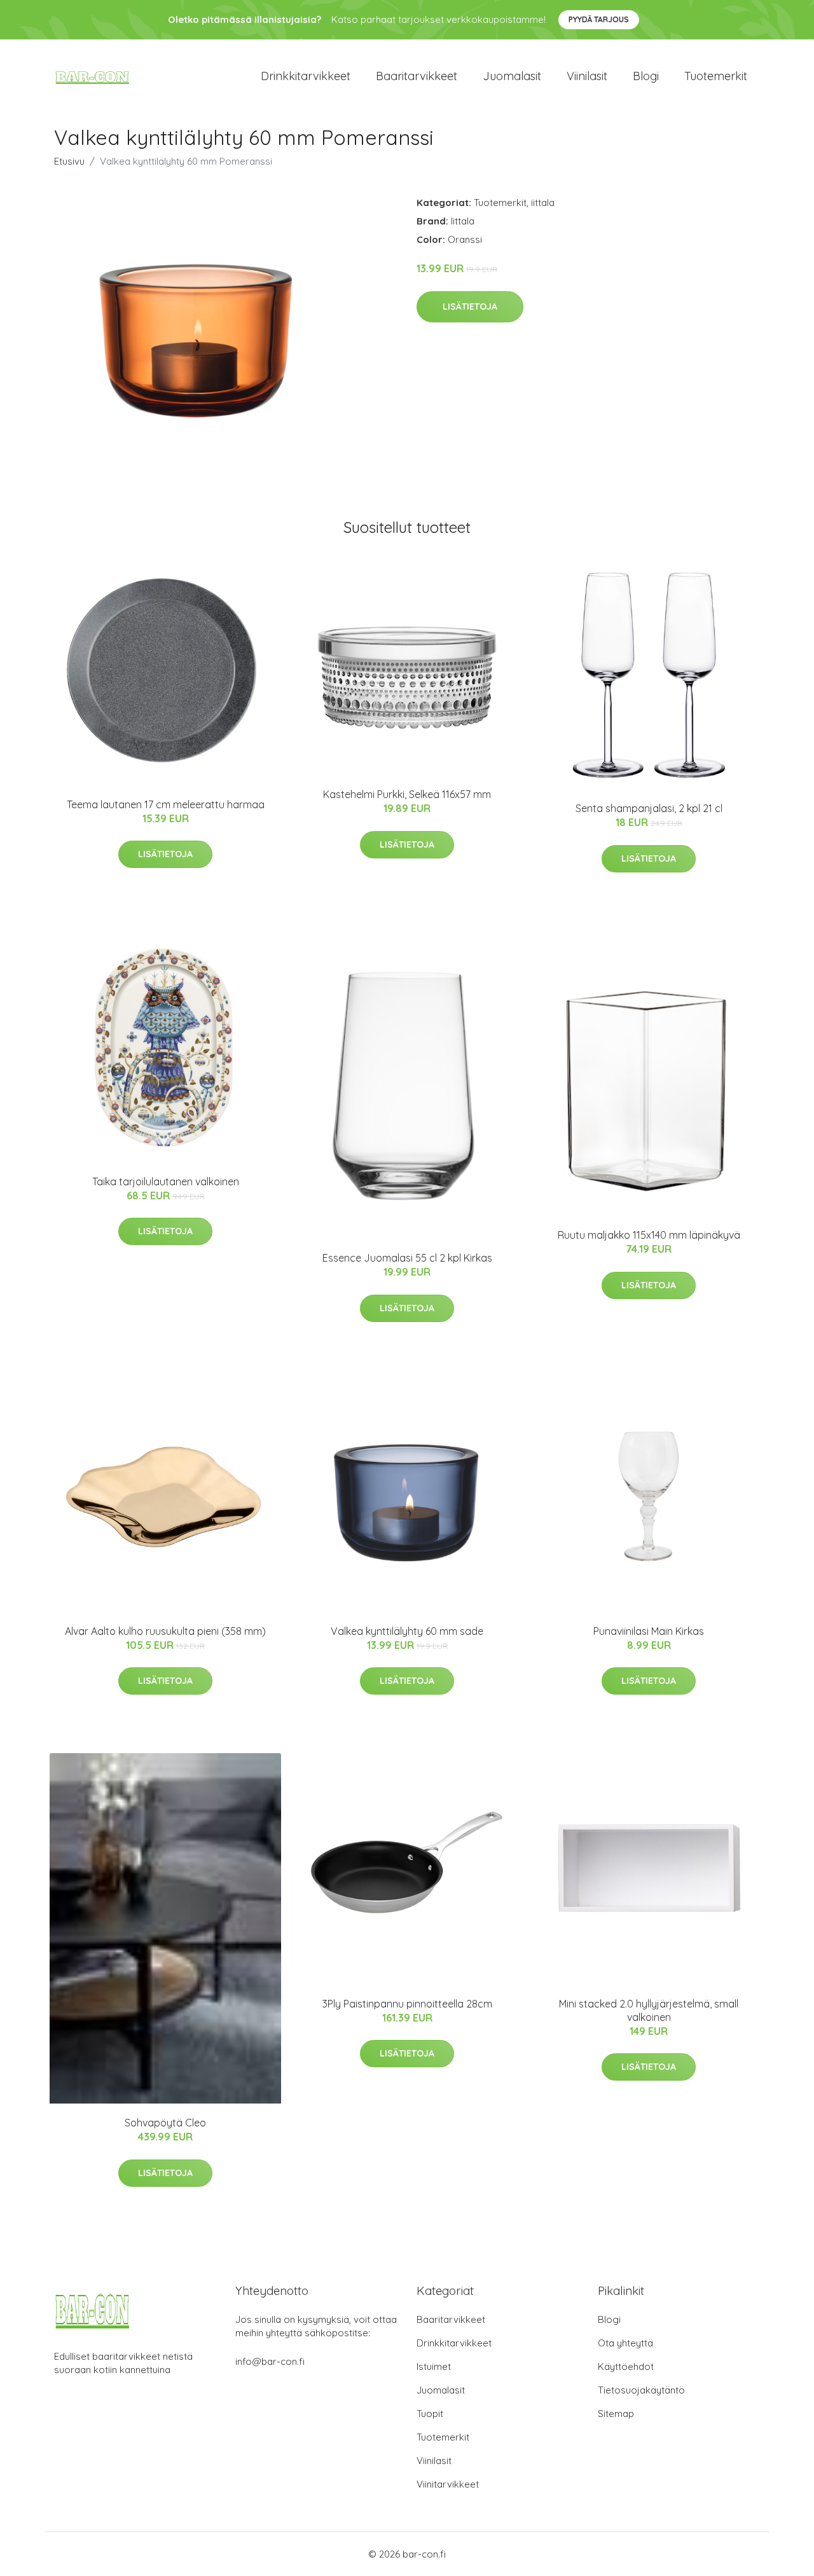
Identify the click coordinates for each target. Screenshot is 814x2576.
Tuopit (430, 2414)
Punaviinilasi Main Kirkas (649, 1631)
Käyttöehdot (626, 2366)
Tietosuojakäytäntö (641, 2390)
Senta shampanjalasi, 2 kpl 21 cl (649, 808)
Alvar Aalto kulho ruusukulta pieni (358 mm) (165, 1631)
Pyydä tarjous (599, 19)
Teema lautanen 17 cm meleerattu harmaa (166, 804)
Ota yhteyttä (625, 2343)
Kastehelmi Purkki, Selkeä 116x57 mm (407, 794)
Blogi (646, 76)
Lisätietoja (470, 307)
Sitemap (616, 2414)
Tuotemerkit (716, 76)
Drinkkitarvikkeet (306, 76)
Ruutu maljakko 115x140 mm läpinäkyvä (649, 1235)
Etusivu (69, 161)
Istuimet (434, 2366)
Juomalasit (512, 76)
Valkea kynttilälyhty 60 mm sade (407, 1631)
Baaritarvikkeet (417, 76)
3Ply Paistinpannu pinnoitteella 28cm (407, 2004)
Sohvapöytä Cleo (165, 2123)
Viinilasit (587, 76)
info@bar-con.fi (270, 2361)
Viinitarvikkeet (448, 2484)
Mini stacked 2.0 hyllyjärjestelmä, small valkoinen (649, 2010)
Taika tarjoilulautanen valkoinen (166, 1181)
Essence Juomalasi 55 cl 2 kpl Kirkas (407, 1258)
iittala (543, 203)
